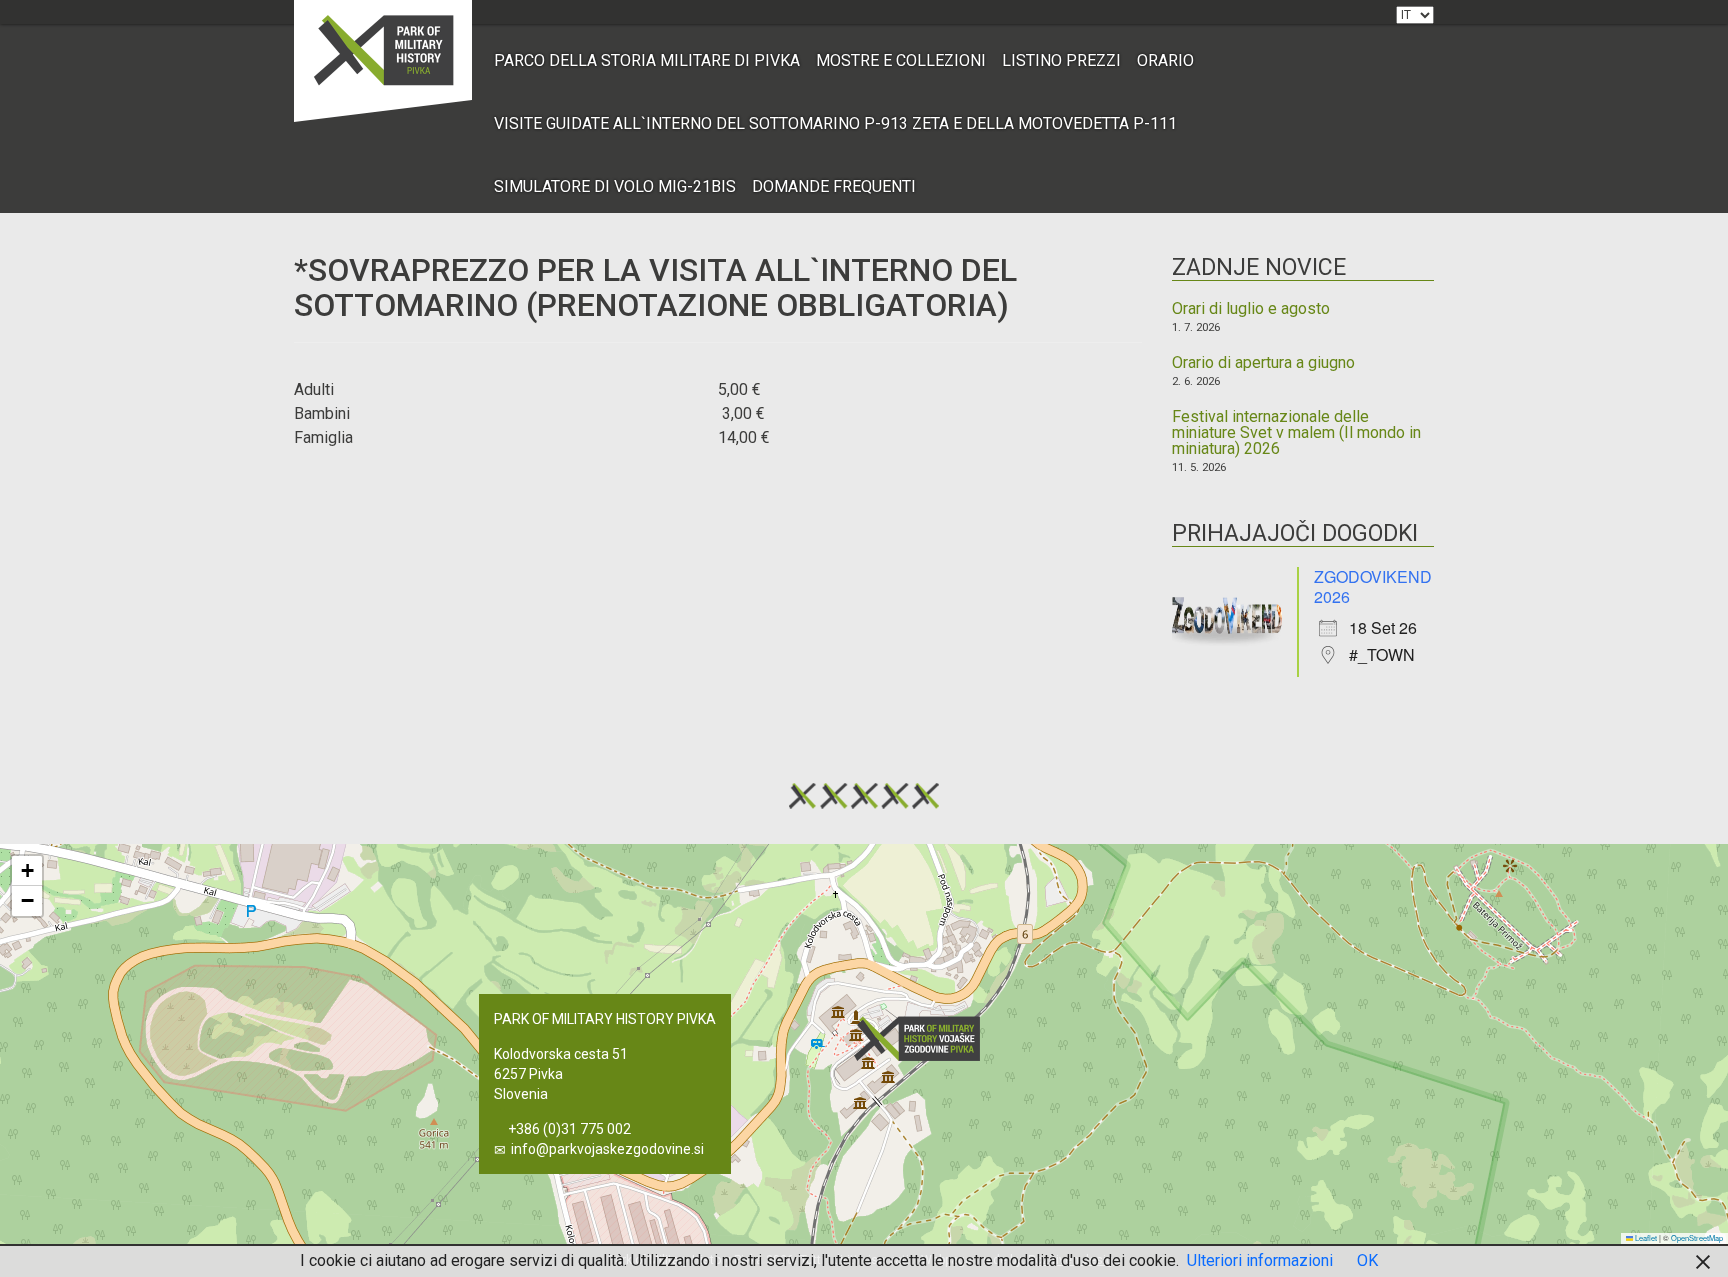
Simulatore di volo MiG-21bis (615, 186)
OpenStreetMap (1697, 1237)
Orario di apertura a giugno (1263, 363)
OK (1367, 1260)
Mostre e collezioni (901, 60)
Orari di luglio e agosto (1251, 309)
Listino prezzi (1061, 60)
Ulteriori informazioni (1260, 1260)
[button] (923, 1038)
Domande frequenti (834, 186)
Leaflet (1645, 1237)
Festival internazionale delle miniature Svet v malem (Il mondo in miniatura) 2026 (1296, 433)
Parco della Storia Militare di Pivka (647, 60)
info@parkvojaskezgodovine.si (607, 1149)
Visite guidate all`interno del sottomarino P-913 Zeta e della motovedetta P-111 (835, 123)
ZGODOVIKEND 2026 (1373, 586)
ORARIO (1165, 60)
